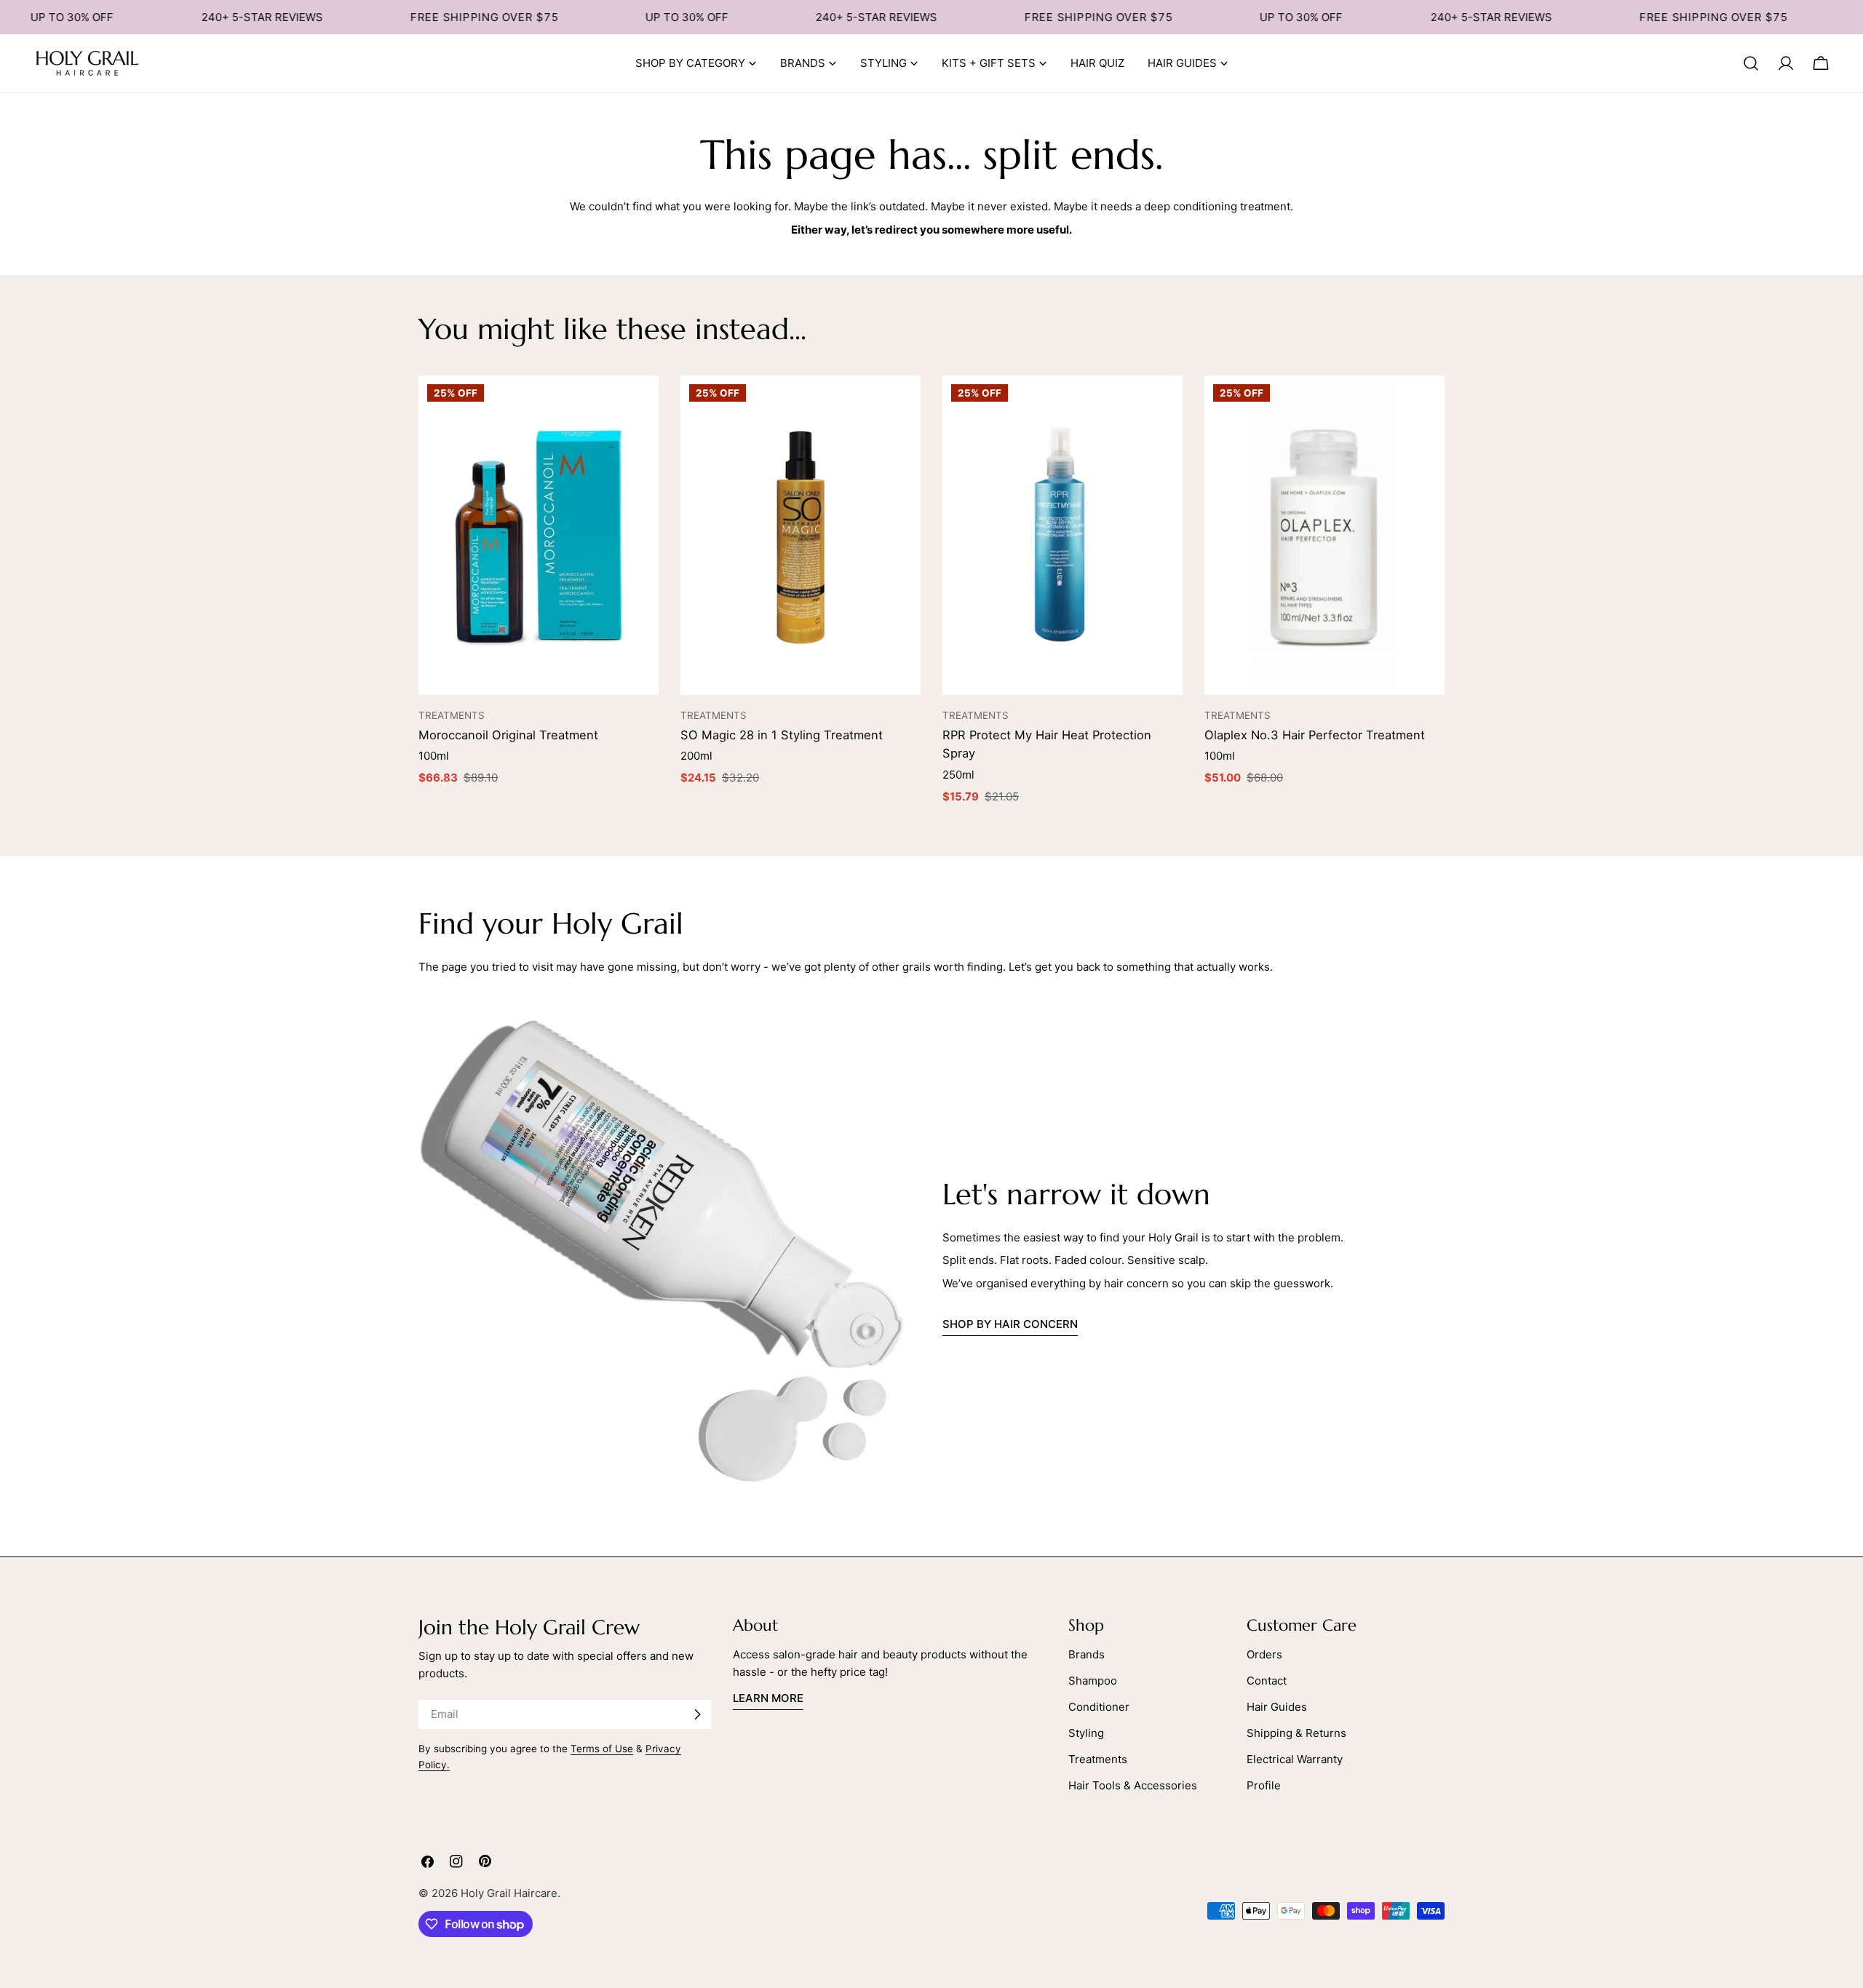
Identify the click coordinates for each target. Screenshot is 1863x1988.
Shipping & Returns (1296, 1733)
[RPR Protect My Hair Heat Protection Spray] (1062, 536)
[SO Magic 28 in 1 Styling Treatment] (801, 536)
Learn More (768, 1698)
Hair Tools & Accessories (1133, 1785)
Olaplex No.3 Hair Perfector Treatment (1315, 735)
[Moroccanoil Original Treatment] (539, 536)
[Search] (1751, 63)
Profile (1264, 1785)
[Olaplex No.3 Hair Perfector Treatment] (1324, 536)
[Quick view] (640, 405)
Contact (1267, 1681)
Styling (1086, 1733)
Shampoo (1093, 1681)
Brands (1087, 1654)
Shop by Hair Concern (1010, 1324)
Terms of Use (602, 1749)
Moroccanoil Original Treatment (508, 735)
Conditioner (1099, 1707)
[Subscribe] (697, 1714)
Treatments (1098, 1759)
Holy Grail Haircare (509, 1893)
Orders (1264, 1654)
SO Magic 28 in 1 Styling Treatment (782, 735)
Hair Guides (1277, 1707)
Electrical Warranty (1295, 1759)
